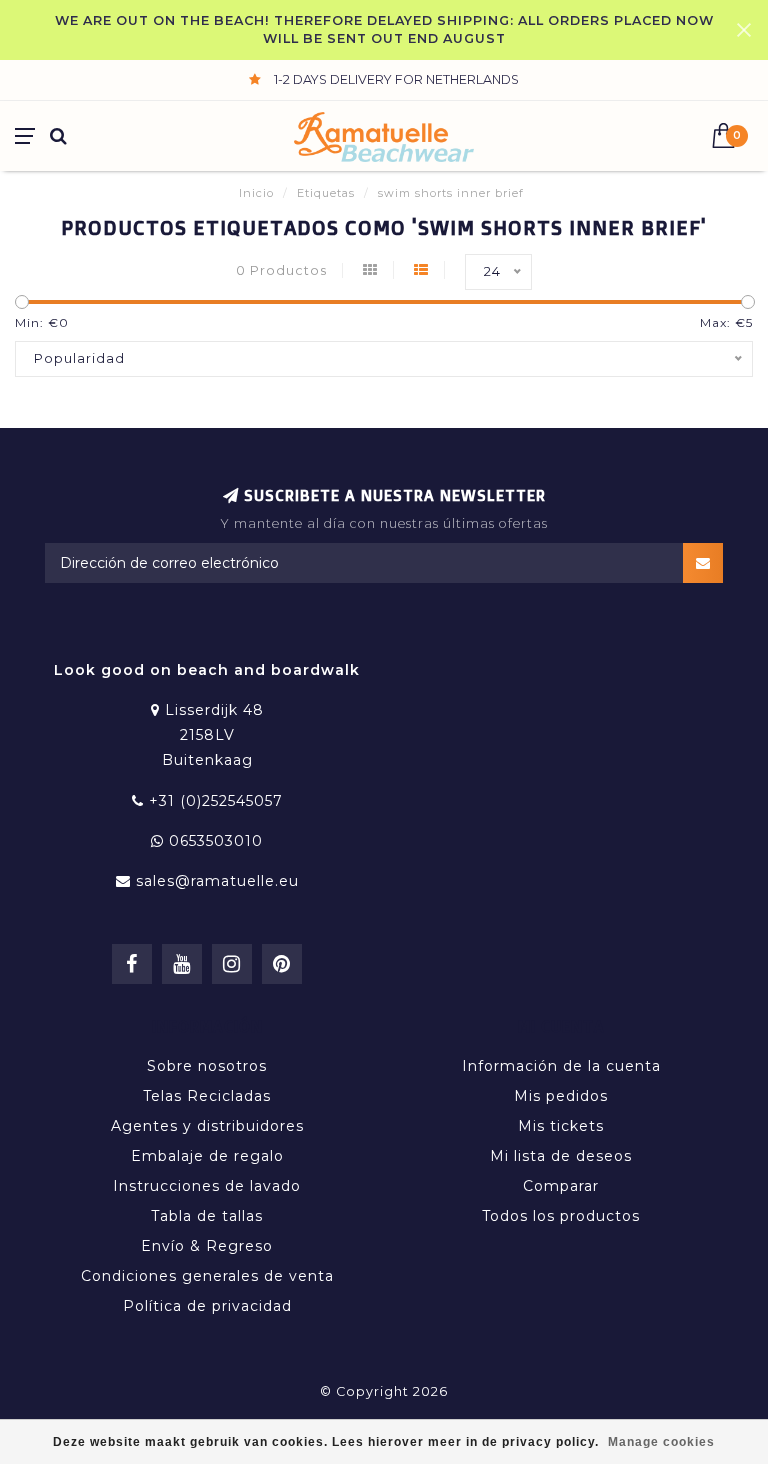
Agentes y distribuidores (207, 1126)
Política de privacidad (207, 1306)
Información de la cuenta (561, 1066)
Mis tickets (561, 1126)
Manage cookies (661, 1442)
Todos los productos (561, 1216)
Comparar (561, 1186)
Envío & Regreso (207, 1246)
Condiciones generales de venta (207, 1276)
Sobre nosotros (207, 1066)
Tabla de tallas (207, 1216)
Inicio (256, 193)
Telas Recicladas (207, 1096)
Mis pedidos (561, 1096)
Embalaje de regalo (207, 1156)
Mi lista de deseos (561, 1156)
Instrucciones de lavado (207, 1186)
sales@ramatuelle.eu (217, 881)
